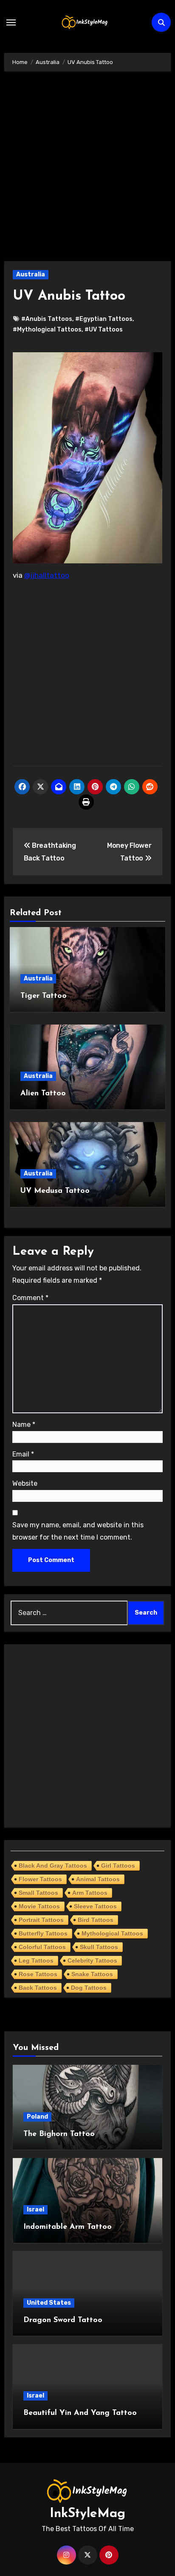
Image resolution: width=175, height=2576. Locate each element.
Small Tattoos (38, 1893)
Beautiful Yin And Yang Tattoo (80, 2413)
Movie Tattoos (39, 1906)
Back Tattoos (38, 1988)
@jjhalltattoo (47, 575)
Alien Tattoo (43, 1094)
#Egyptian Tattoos (104, 319)
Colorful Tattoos (42, 1947)
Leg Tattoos (36, 1961)
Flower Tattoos (40, 1879)
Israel (35, 2210)
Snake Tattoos (92, 1974)
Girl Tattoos (118, 1866)
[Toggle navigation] (11, 22)
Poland (37, 2117)
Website (25, 1483)
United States (49, 2303)
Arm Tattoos (90, 1893)
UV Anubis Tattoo (69, 296)
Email (23, 1454)
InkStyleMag (87, 2514)
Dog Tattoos (89, 1988)
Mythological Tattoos (112, 1933)
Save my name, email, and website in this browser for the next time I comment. (78, 1531)
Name (24, 1424)
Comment (30, 1298)
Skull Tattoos (99, 1947)
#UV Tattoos (104, 330)
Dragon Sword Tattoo (63, 2320)
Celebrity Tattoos (92, 1961)
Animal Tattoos (98, 1879)
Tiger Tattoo (44, 996)
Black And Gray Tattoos (53, 1866)
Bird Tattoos (96, 1920)
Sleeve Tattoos (95, 1906)
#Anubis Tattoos (47, 319)
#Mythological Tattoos (47, 330)
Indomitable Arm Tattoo (68, 2227)
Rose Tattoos (38, 1974)
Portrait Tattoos (41, 1920)
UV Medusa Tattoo (55, 1191)
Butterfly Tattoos (43, 1933)
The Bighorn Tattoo (59, 2134)
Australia (31, 274)
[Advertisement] (87, 170)
